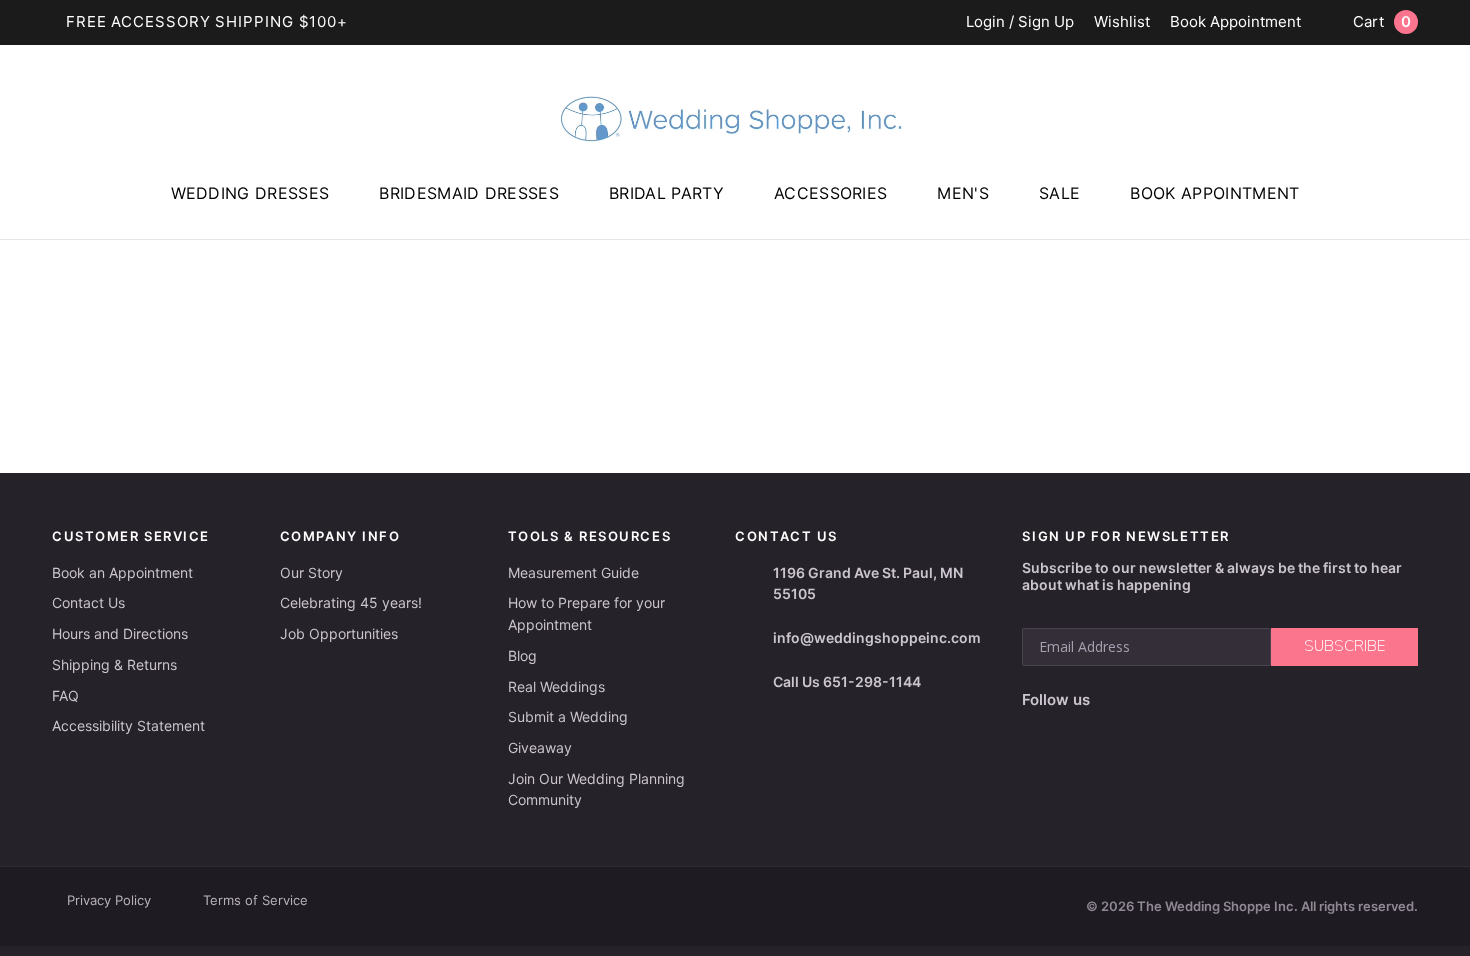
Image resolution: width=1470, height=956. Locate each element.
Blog (522, 655)
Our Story (311, 572)
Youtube (1197, 700)
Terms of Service (255, 900)
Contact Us (88, 602)
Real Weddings (556, 686)
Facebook (1111, 700)
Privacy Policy (109, 900)
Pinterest (1247, 700)
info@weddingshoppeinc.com (877, 637)
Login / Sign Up (1020, 22)
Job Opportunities (339, 633)
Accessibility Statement (128, 725)
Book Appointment (1235, 22)
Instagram (1151, 700)
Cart (1382, 21)
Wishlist (1122, 22)
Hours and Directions (120, 633)
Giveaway (540, 747)
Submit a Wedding (568, 716)
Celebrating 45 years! (351, 602)
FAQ (65, 695)
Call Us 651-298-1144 (847, 681)
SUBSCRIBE (1344, 646)
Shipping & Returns (114, 664)
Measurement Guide (573, 572)
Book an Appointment (122, 572)
